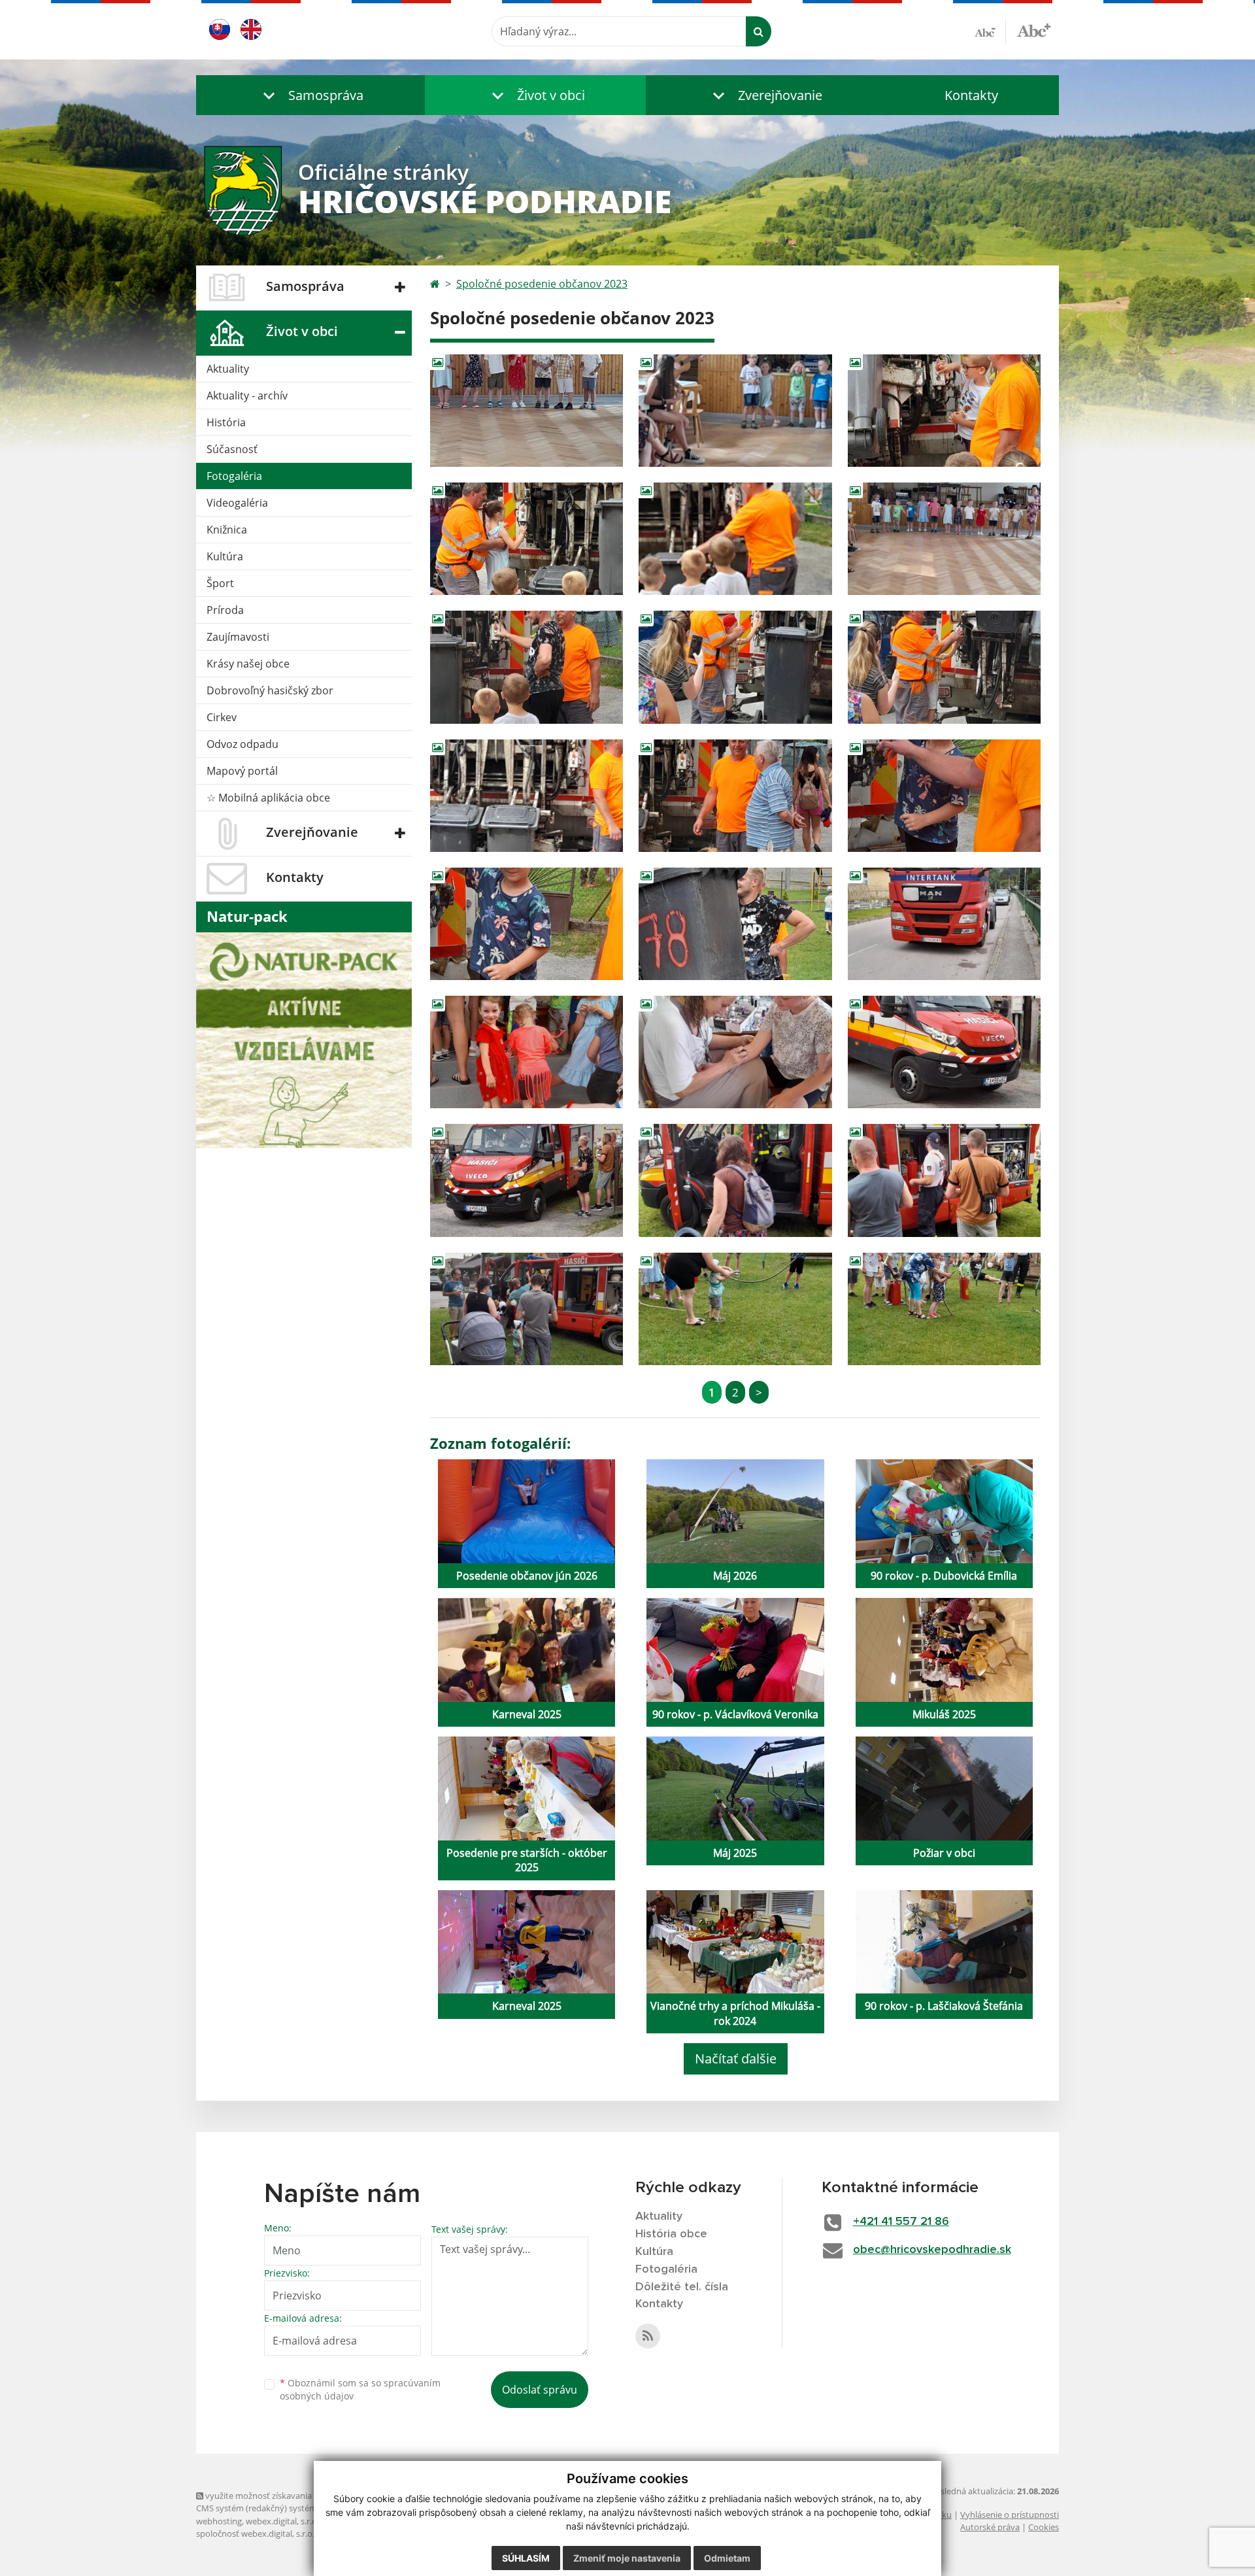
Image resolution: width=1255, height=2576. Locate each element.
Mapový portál (242, 771)
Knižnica (227, 530)
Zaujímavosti (238, 637)
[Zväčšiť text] (1034, 29)
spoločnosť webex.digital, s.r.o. (255, 2534)
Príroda (225, 610)
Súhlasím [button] (526, 2558)
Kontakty (971, 95)
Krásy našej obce (248, 664)
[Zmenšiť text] (990, 31)
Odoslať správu (540, 2390)
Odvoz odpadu (243, 744)
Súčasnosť (232, 449)
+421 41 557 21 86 (901, 2222)
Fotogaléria (234, 476)
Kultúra (225, 556)
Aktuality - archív (247, 396)
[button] (310, 95)
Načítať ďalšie (736, 2059)
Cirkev (222, 717)
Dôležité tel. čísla (682, 2287)
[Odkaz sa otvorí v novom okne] (648, 2336)
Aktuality (228, 369)
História (226, 422)
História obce (671, 2234)
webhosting (219, 2521)
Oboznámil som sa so (360, 2390)
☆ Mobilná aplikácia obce (268, 798)
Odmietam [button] (727, 2558)
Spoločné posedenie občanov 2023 (542, 284)
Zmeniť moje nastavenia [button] (627, 2558)
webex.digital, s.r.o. (282, 2521)
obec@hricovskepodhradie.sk (932, 2250)
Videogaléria (237, 503)
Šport (220, 583)
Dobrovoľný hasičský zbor (270, 690)
